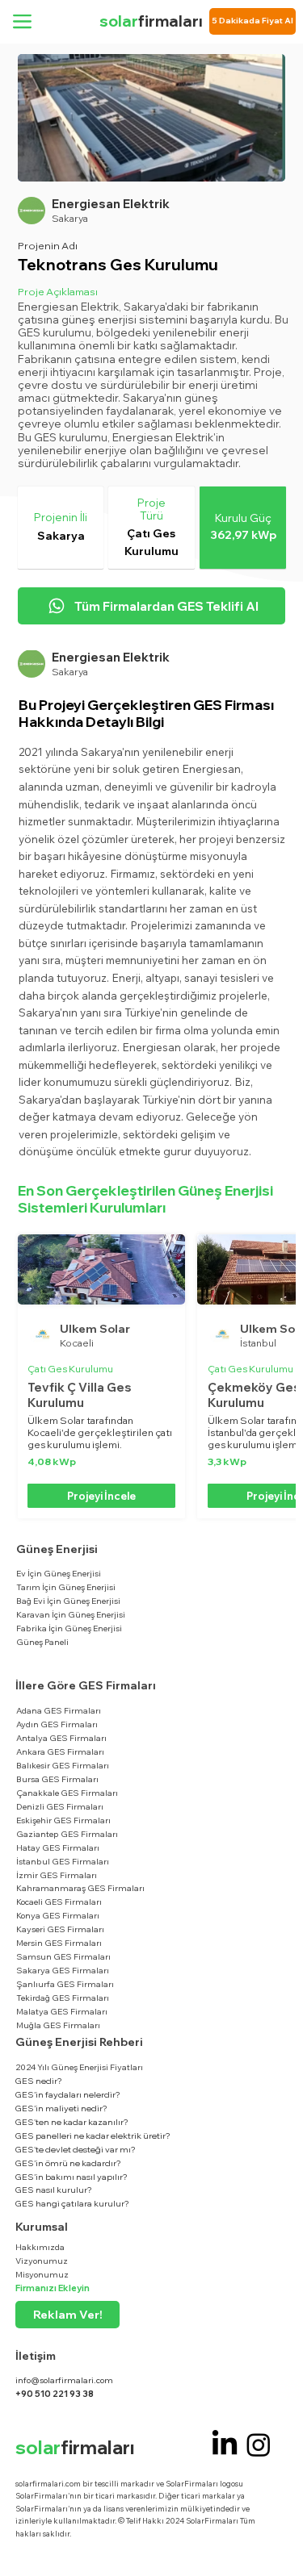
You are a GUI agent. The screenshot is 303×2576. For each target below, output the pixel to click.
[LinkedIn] (225, 2444)
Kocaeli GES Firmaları (59, 1902)
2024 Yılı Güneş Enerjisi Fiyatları (79, 2067)
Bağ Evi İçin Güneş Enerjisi (68, 1601)
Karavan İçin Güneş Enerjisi (71, 1614)
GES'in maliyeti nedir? (61, 2108)
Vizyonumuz (42, 2261)
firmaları (151, 21)
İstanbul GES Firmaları (63, 1861)
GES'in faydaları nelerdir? (68, 2094)
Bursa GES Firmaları (57, 1779)
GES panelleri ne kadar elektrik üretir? (93, 2136)
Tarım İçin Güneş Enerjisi (66, 1587)
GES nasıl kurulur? (54, 2190)
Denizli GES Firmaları (60, 1806)
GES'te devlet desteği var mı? (76, 2149)
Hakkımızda (40, 2247)
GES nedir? (39, 2081)
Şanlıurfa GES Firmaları (65, 1984)
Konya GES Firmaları (58, 1915)
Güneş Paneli (42, 1642)
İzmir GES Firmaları (57, 1875)
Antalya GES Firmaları (61, 1738)
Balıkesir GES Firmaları (63, 1765)
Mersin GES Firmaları (59, 1943)
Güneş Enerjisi (57, 1549)
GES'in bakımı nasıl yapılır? (72, 2177)
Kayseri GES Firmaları (60, 1929)
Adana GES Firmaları (59, 1710)
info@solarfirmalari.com (64, 2380)
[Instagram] (259, 2444)
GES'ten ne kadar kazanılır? (72, 2122)
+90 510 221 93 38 (55, 2394)
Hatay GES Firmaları (58, 1847)
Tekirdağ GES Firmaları (63, 1998)
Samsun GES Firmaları (63, 1956)
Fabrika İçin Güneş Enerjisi (69, 1628)
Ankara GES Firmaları (60, 1751)
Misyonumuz (42, 2274)
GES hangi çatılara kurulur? (72, 2203)
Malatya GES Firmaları (62, 2011)
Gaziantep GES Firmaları (67, 1834)
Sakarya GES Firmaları (63, 1970)
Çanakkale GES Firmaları (67, 1793)
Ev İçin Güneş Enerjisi (59, 1573)
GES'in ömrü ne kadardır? (68, 2163)
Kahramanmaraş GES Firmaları (80, 1888)
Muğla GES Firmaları (58, 2025)
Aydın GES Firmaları (57, 1724)
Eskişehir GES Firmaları (63, 1820)
